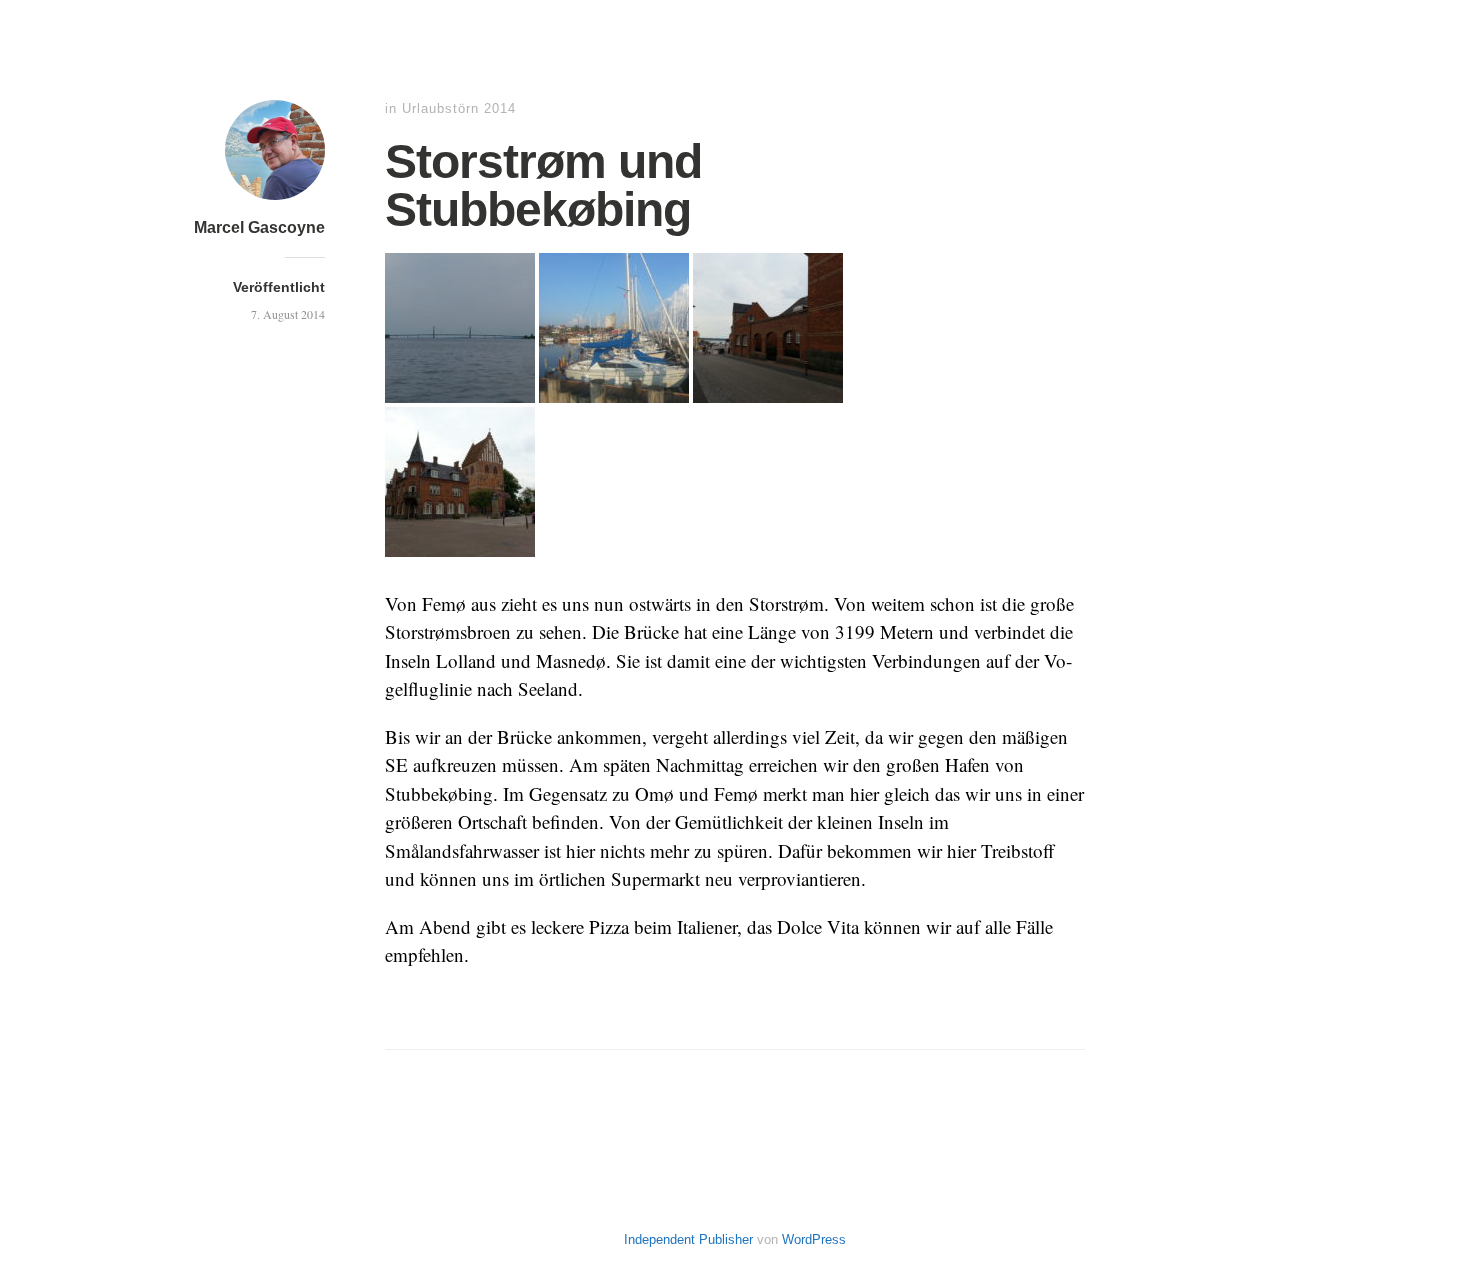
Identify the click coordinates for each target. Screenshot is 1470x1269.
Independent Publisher (688, 1239)
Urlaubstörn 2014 (459, 108)
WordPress (814, 1239)
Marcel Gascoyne (259, 227)
